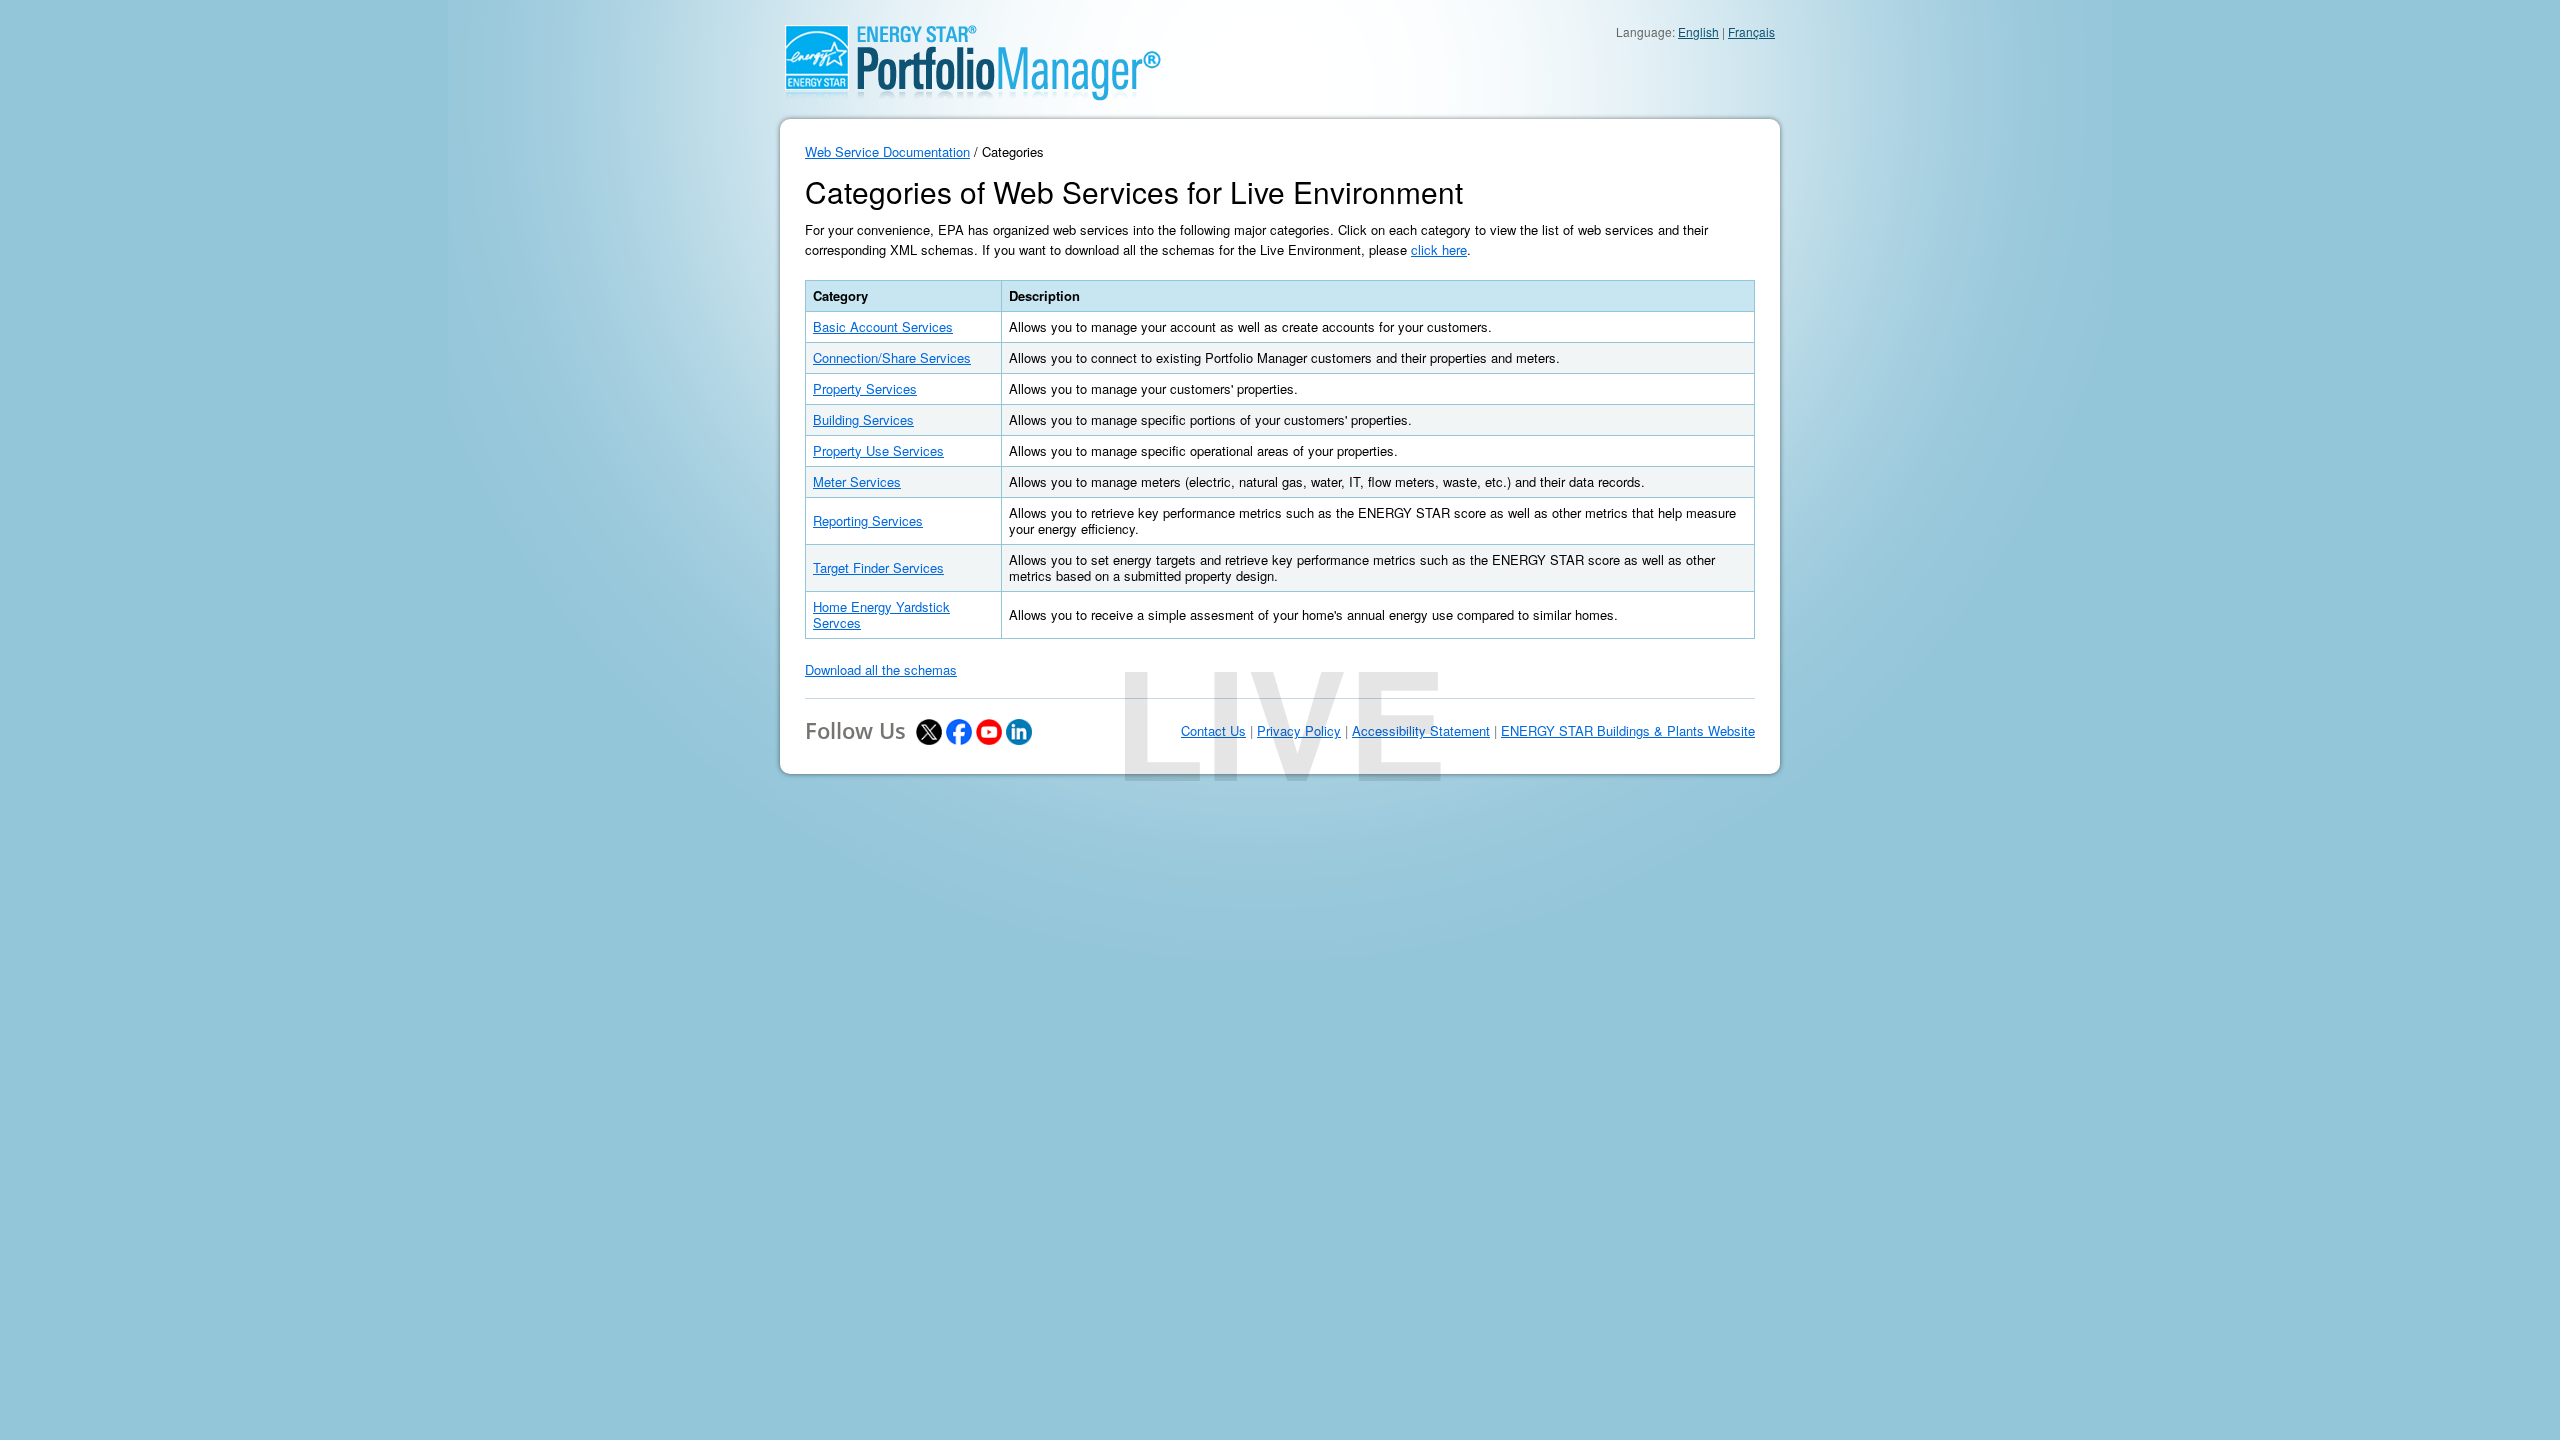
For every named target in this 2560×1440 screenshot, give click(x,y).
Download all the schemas (881, 669)
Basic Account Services (883, 326)
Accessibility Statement (1421, 731)
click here (1439, 249)
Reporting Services (868, 520)
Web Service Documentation (887, 151)
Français (1751, 31)
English (1698, 31)
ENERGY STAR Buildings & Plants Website (1628, 731)
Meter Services (857, 481)
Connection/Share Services (892, 357)
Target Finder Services (878, 567)
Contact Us (1213, 731)
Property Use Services (878, 450)
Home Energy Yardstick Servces (881, 614)
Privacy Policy (1299, 731)
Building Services (863, 419)
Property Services (865, 388)
